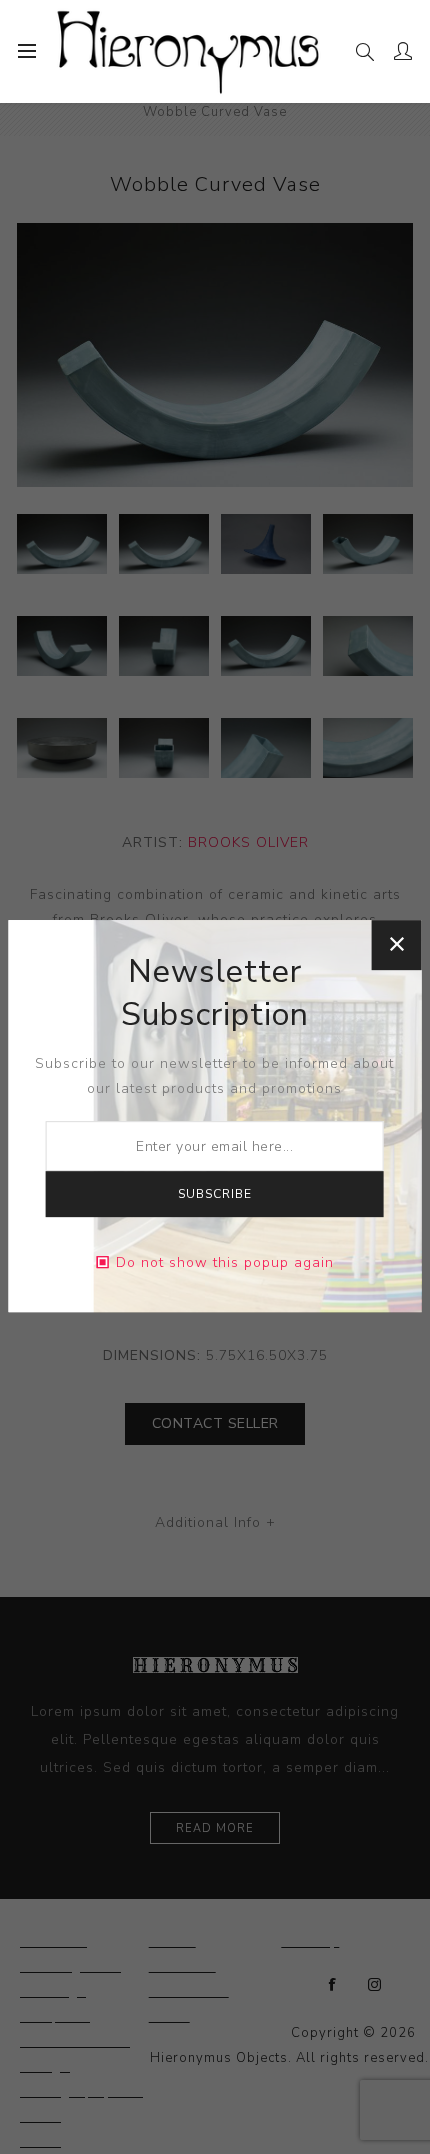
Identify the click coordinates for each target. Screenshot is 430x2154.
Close (396, 945)
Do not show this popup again (225, 1262)
